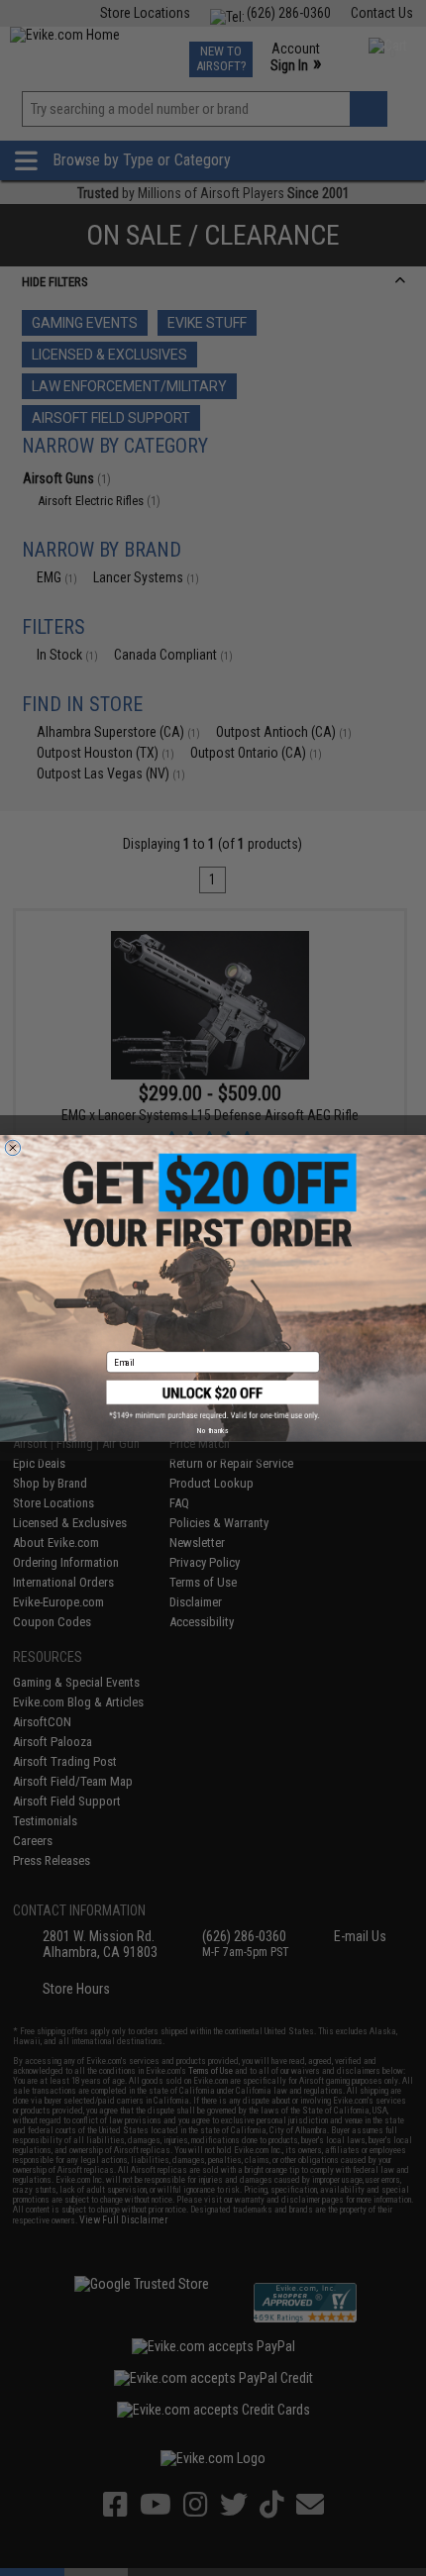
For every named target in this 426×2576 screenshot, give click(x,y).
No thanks (213, 1431)
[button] (213, 1399)
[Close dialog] (12, 1147)
